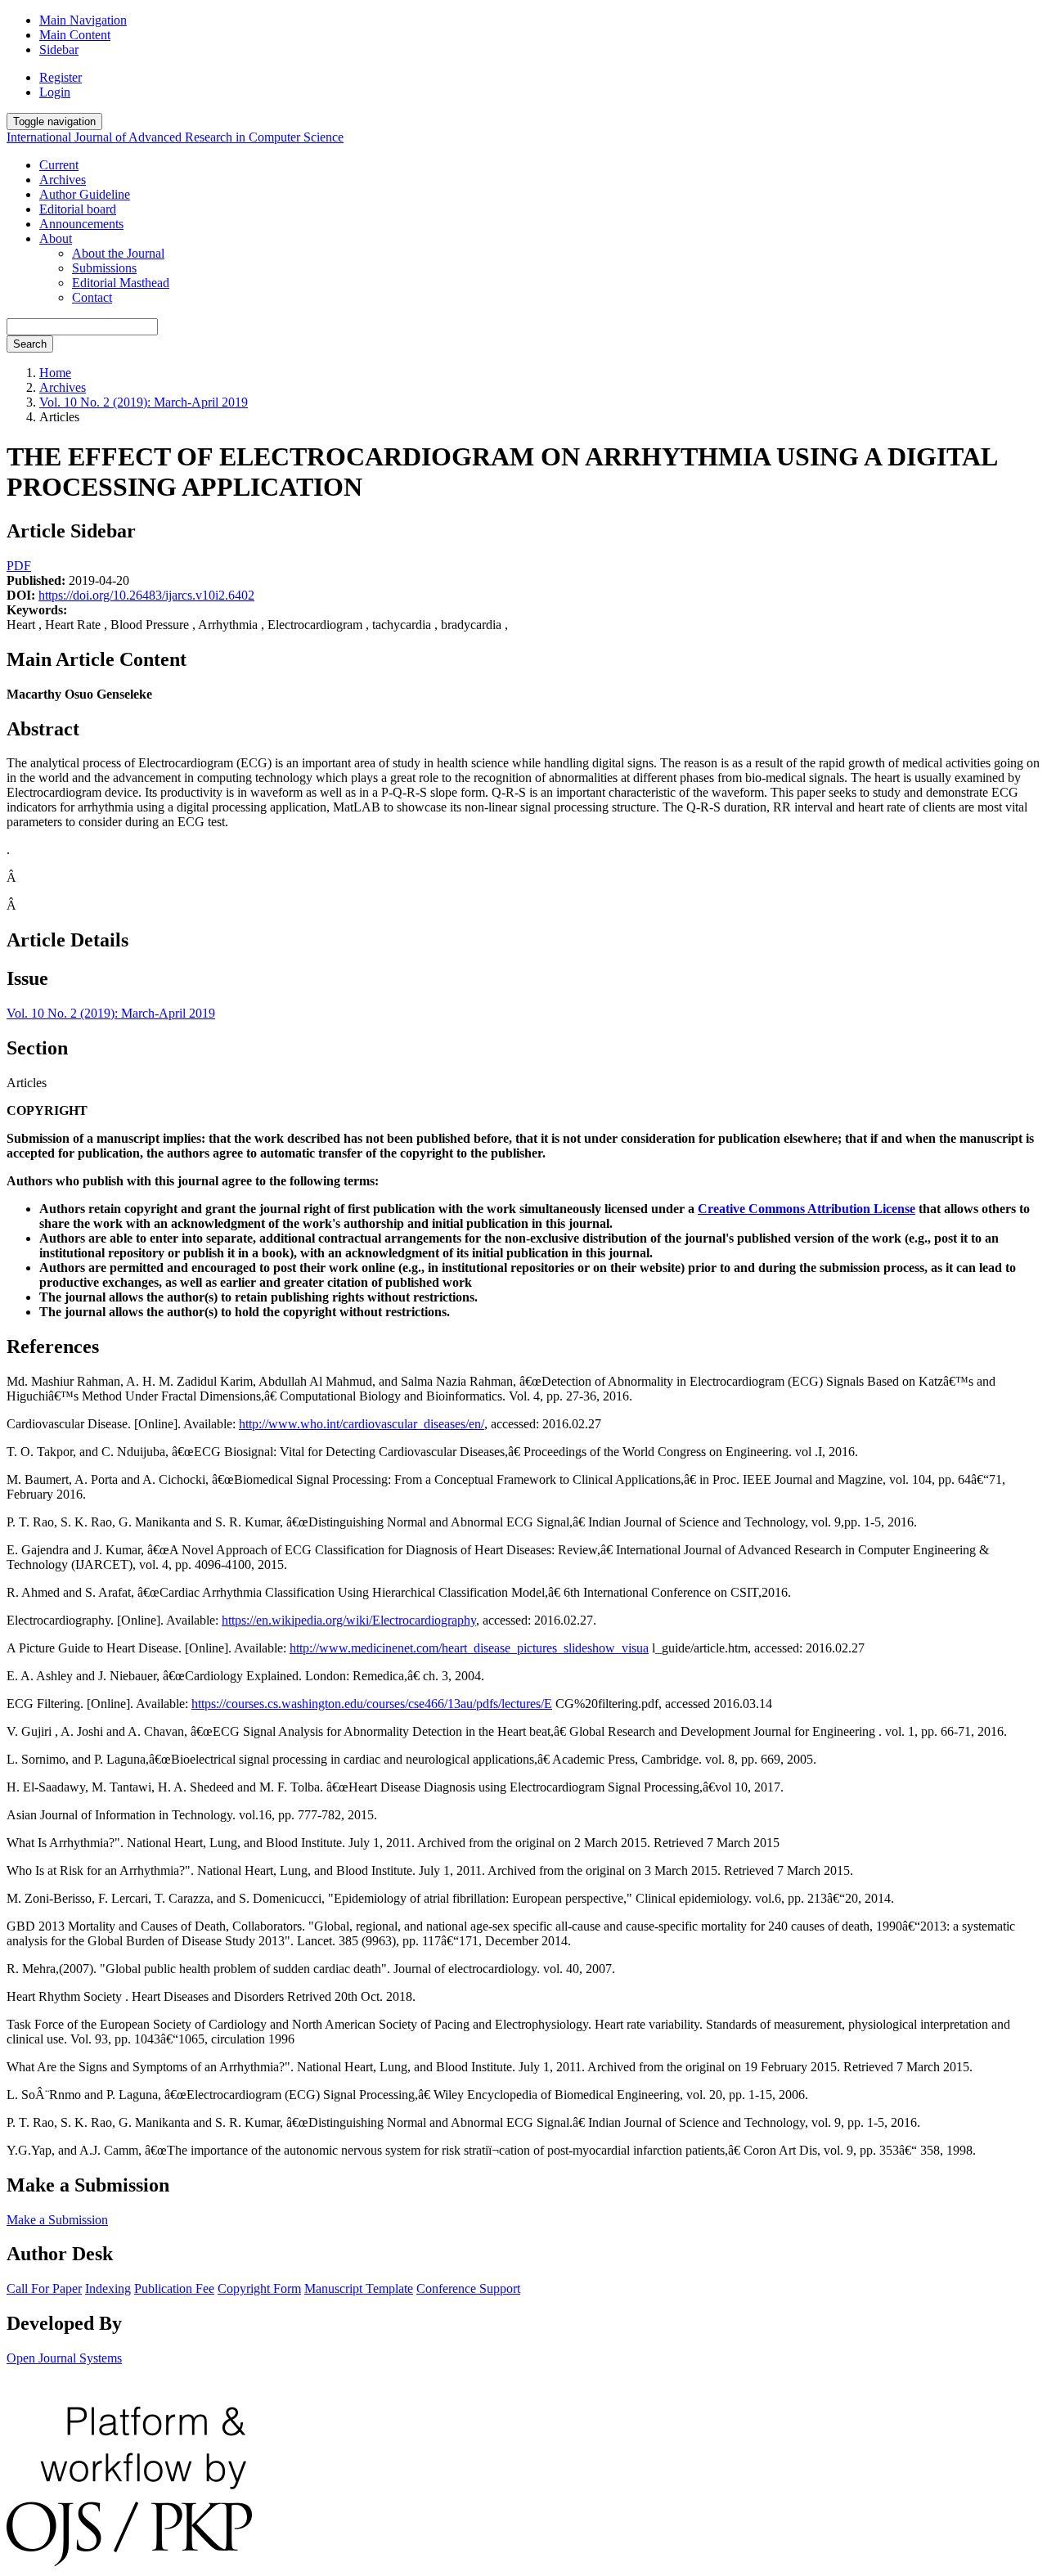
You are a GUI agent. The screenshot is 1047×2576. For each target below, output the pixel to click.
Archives (63, 180)
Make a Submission (57, 2220)
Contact (92, 297)
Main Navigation (83, 20)
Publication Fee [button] (174, 2288)
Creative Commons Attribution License (807, 1209)
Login (55, 92)
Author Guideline (85, 194)
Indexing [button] (108, 2288)
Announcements (81, 224)
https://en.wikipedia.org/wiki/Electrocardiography (349, 1620)
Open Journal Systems (64, 2358)
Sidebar (59, 49)
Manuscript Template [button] (359, 2288)
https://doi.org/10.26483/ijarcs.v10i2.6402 (146, 595)
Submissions (104, 268)
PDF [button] (19, 566)
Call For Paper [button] (44, 2288)
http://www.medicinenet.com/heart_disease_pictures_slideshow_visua (469, 1648)
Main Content (75, 35)
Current (59, 165)
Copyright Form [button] (259, 2288)
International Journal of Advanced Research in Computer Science (175, 137)
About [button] (56, 238)
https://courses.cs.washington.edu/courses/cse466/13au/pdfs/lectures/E (372, 1704)
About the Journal (118, 253)
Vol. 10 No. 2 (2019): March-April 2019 (144, 402)
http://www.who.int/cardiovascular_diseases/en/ (362, 1424)
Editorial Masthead (121, 283)
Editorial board (78, 209)
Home (55, 373)
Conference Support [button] (468, 2288)
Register (61, 77)
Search (30, 344)
